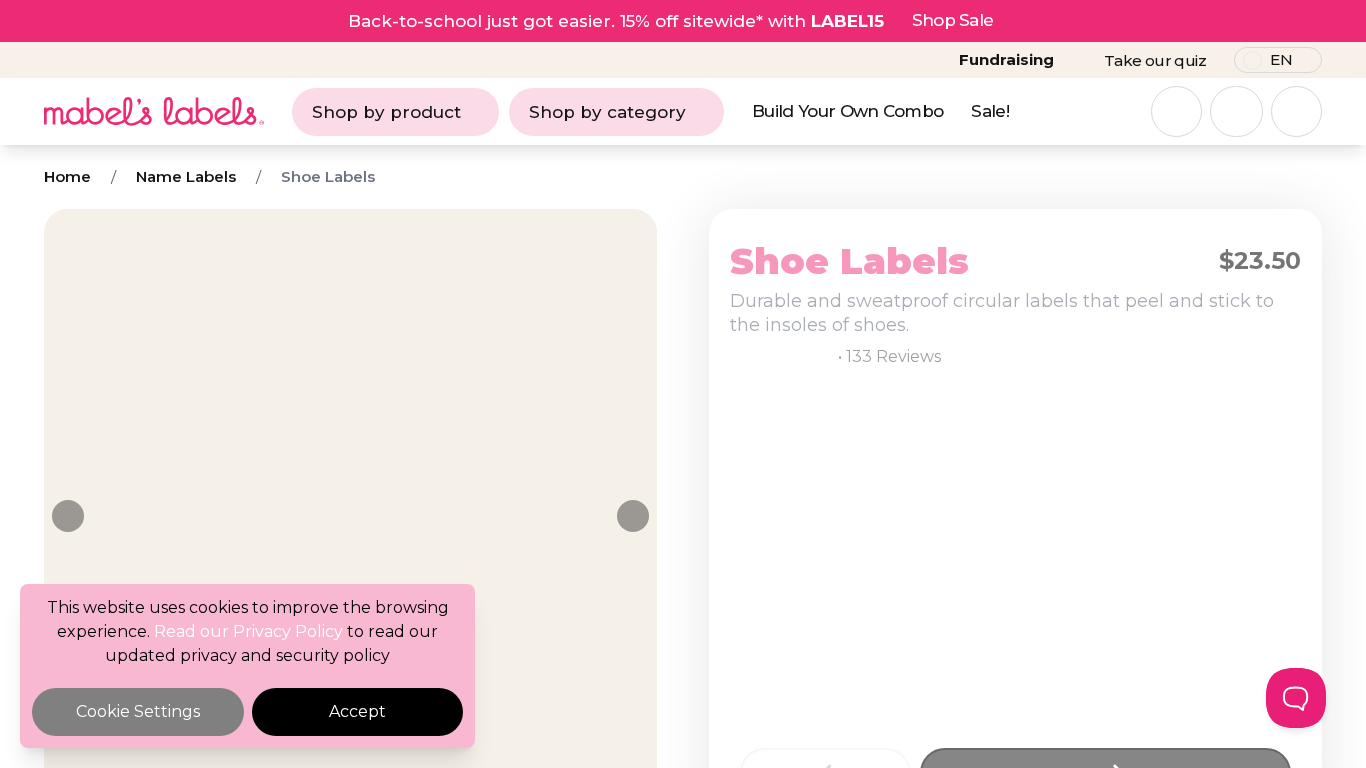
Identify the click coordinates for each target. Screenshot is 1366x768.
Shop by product (386, 112)
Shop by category (607, 112)
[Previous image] (68, 516)
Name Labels (186, 176)
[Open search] (1176, 111)
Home (67, 176)
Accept (357, 711)
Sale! (990, 111)
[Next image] (633, 516)
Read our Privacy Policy (248, 631)
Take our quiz (1155, 60)
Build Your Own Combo (847, 111)
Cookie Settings (138, 711)
